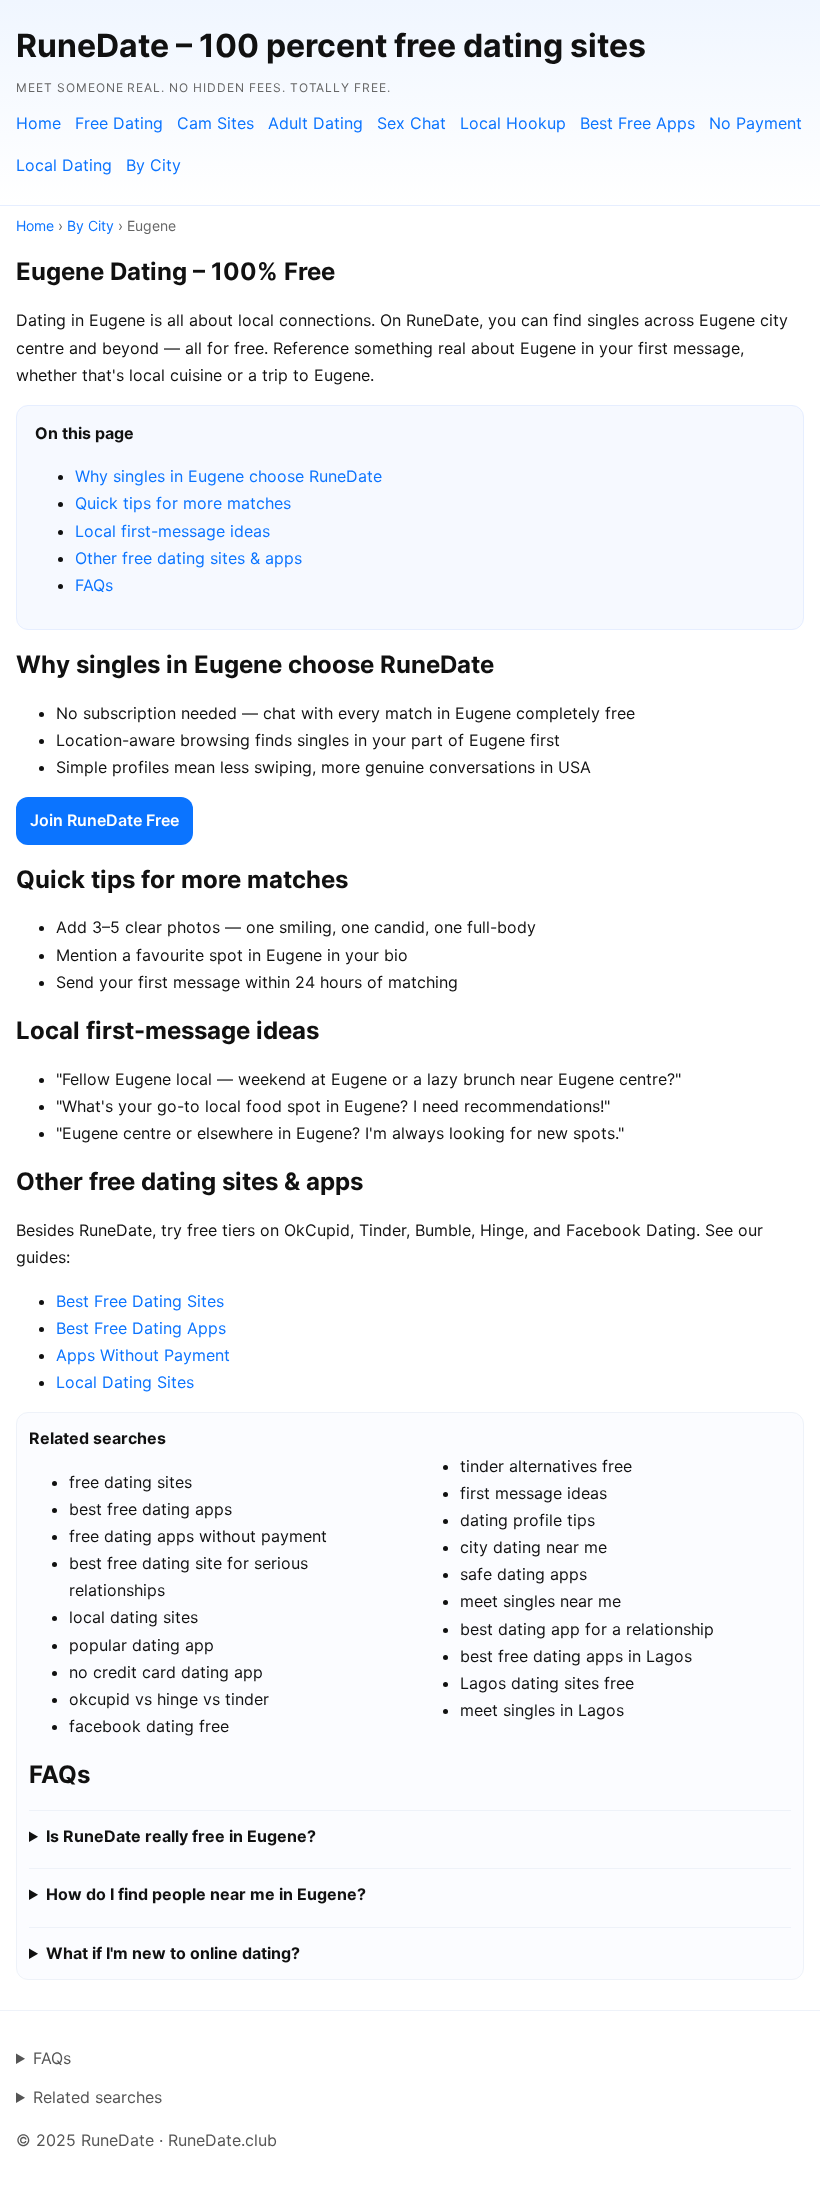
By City (153, 165)
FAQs (94, 585)
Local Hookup (513, 123)
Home (38, 123)
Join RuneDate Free (104, 820)
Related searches (97, 2097)
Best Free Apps (637, 123)
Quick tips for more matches (183, 503)
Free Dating (119, 123)
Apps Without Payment (143, 1355)
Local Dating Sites (125, 1382)
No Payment (755, 123)
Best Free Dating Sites (140, 1301)
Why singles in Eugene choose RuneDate (228, 476)
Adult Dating (315, 123)
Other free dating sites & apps (188, 558)
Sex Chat (411, 123)
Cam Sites (215, 123)
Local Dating (64, 165)
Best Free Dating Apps (141, 1328)
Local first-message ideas (172, 531)
